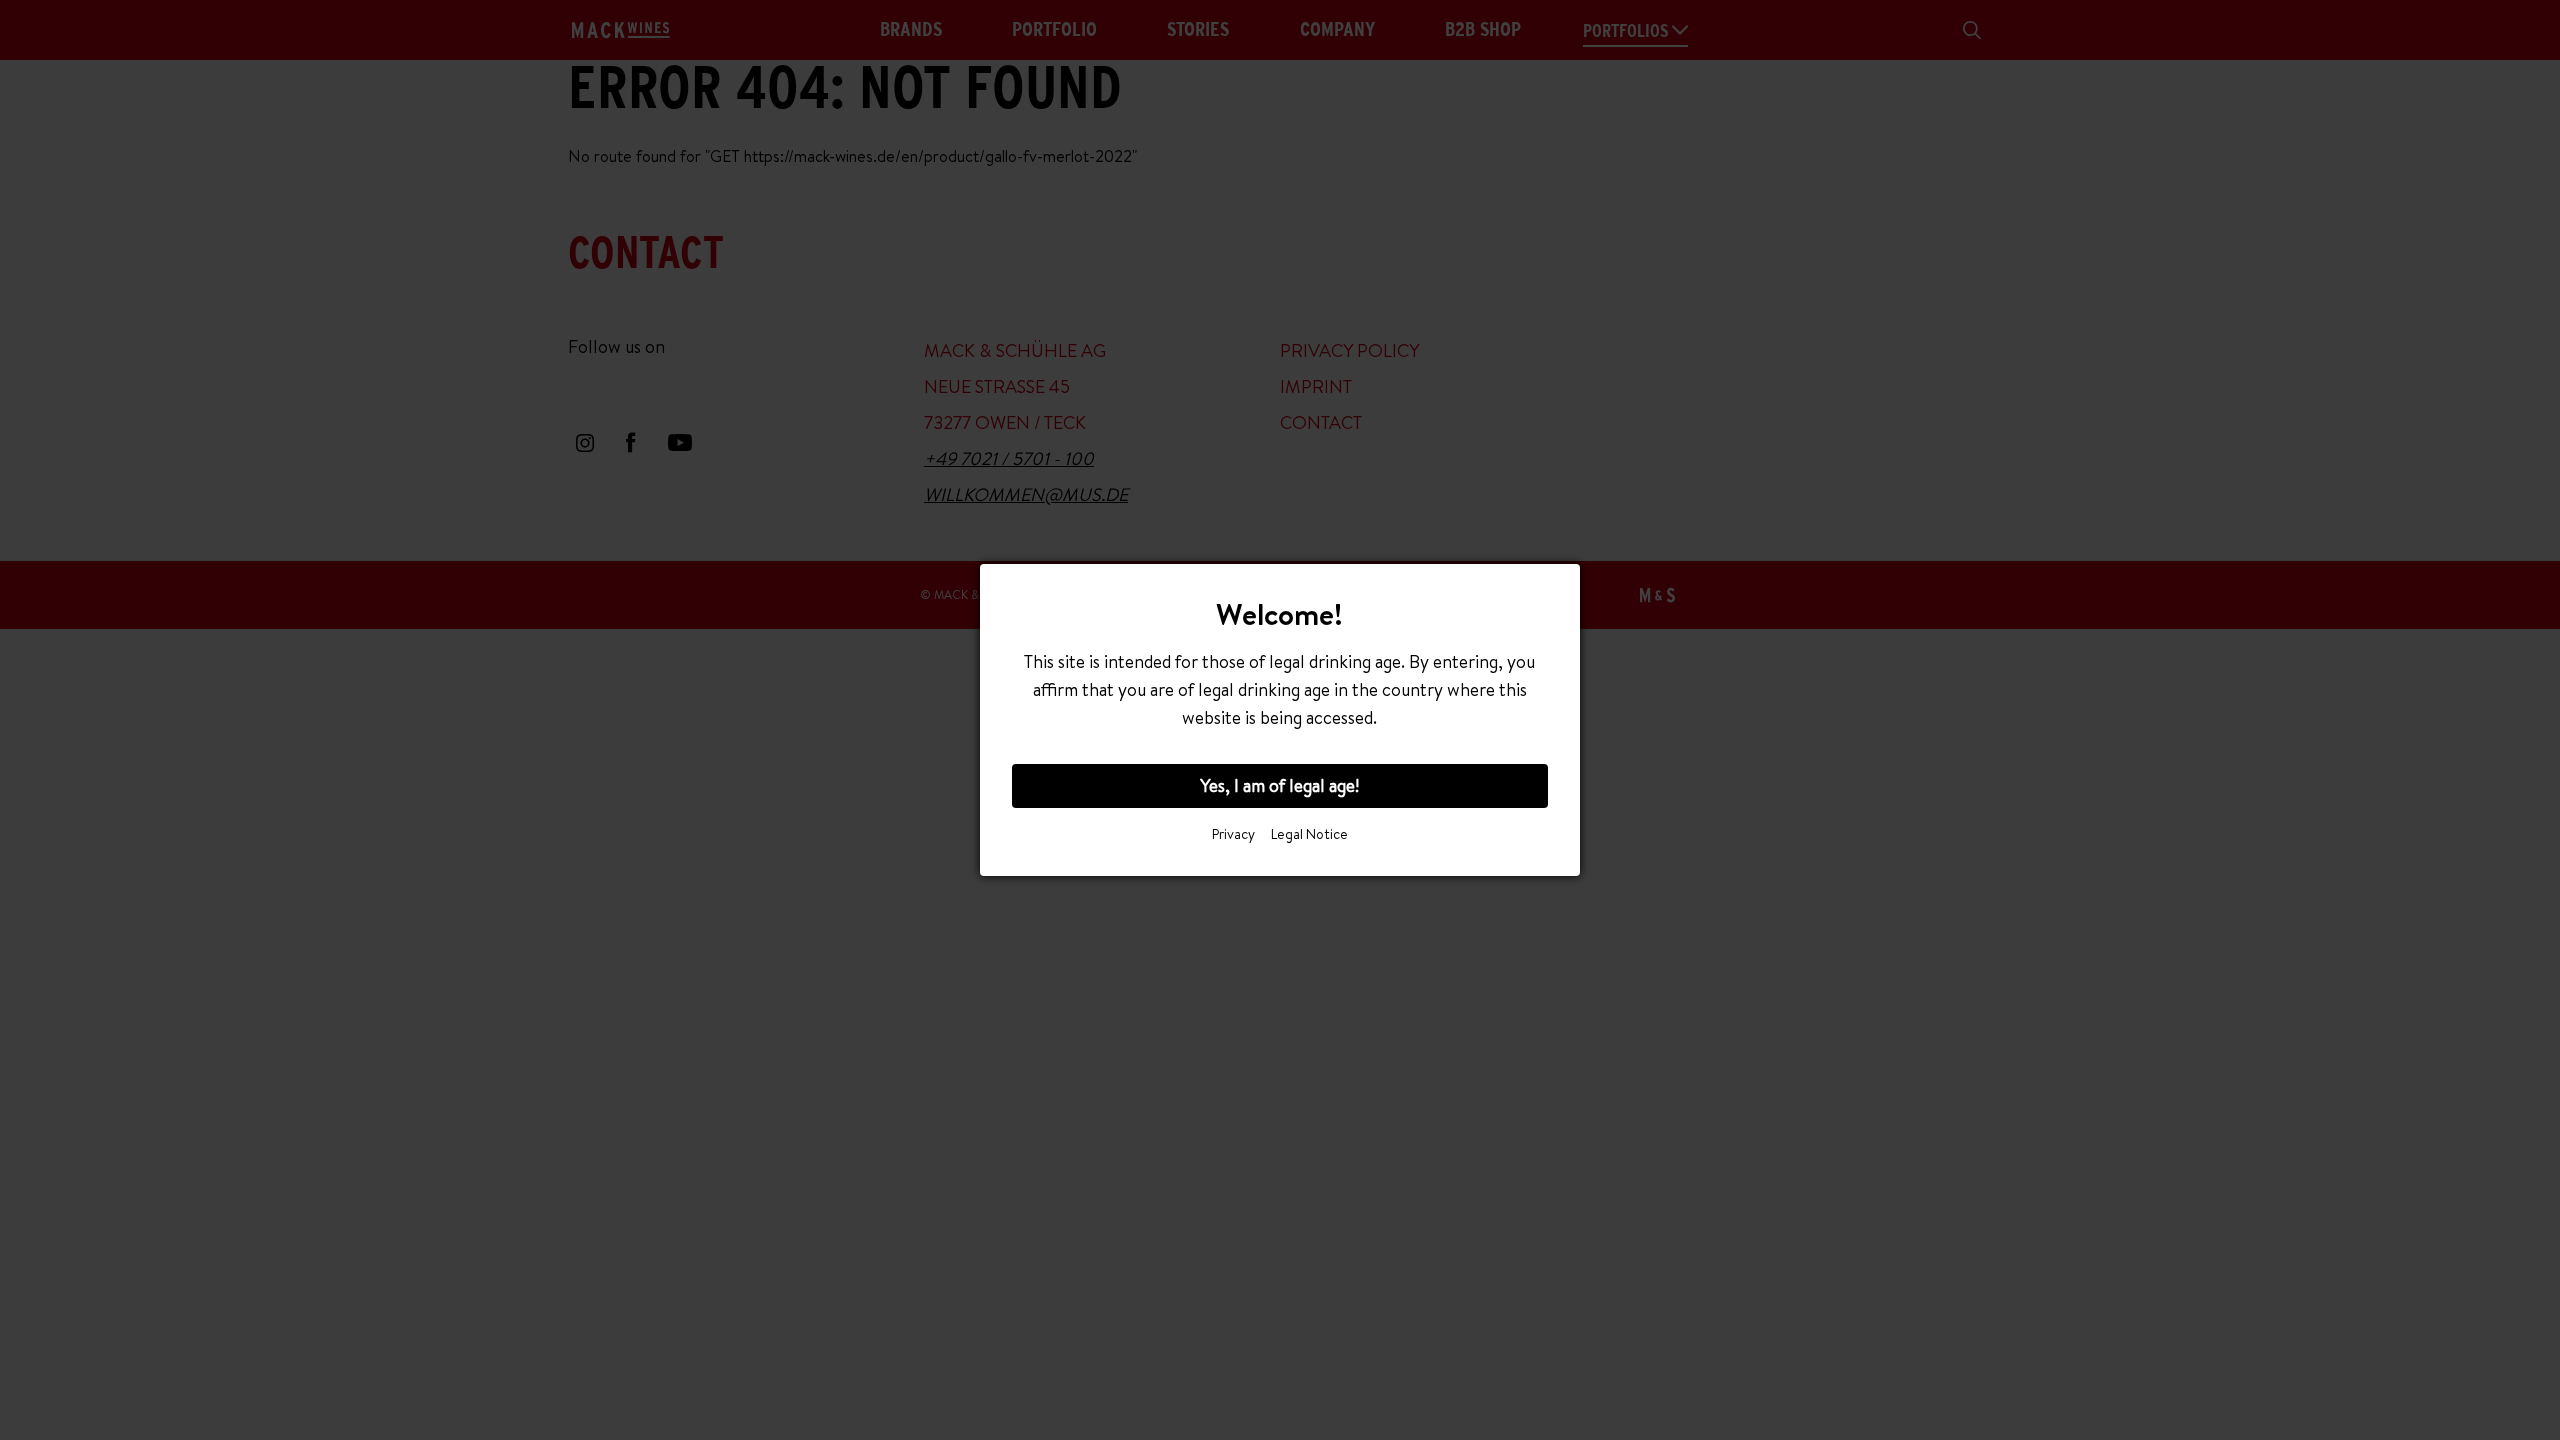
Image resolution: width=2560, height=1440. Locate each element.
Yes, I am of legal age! (1279, 785)
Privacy (1233, 834)
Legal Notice (1309, 834)
